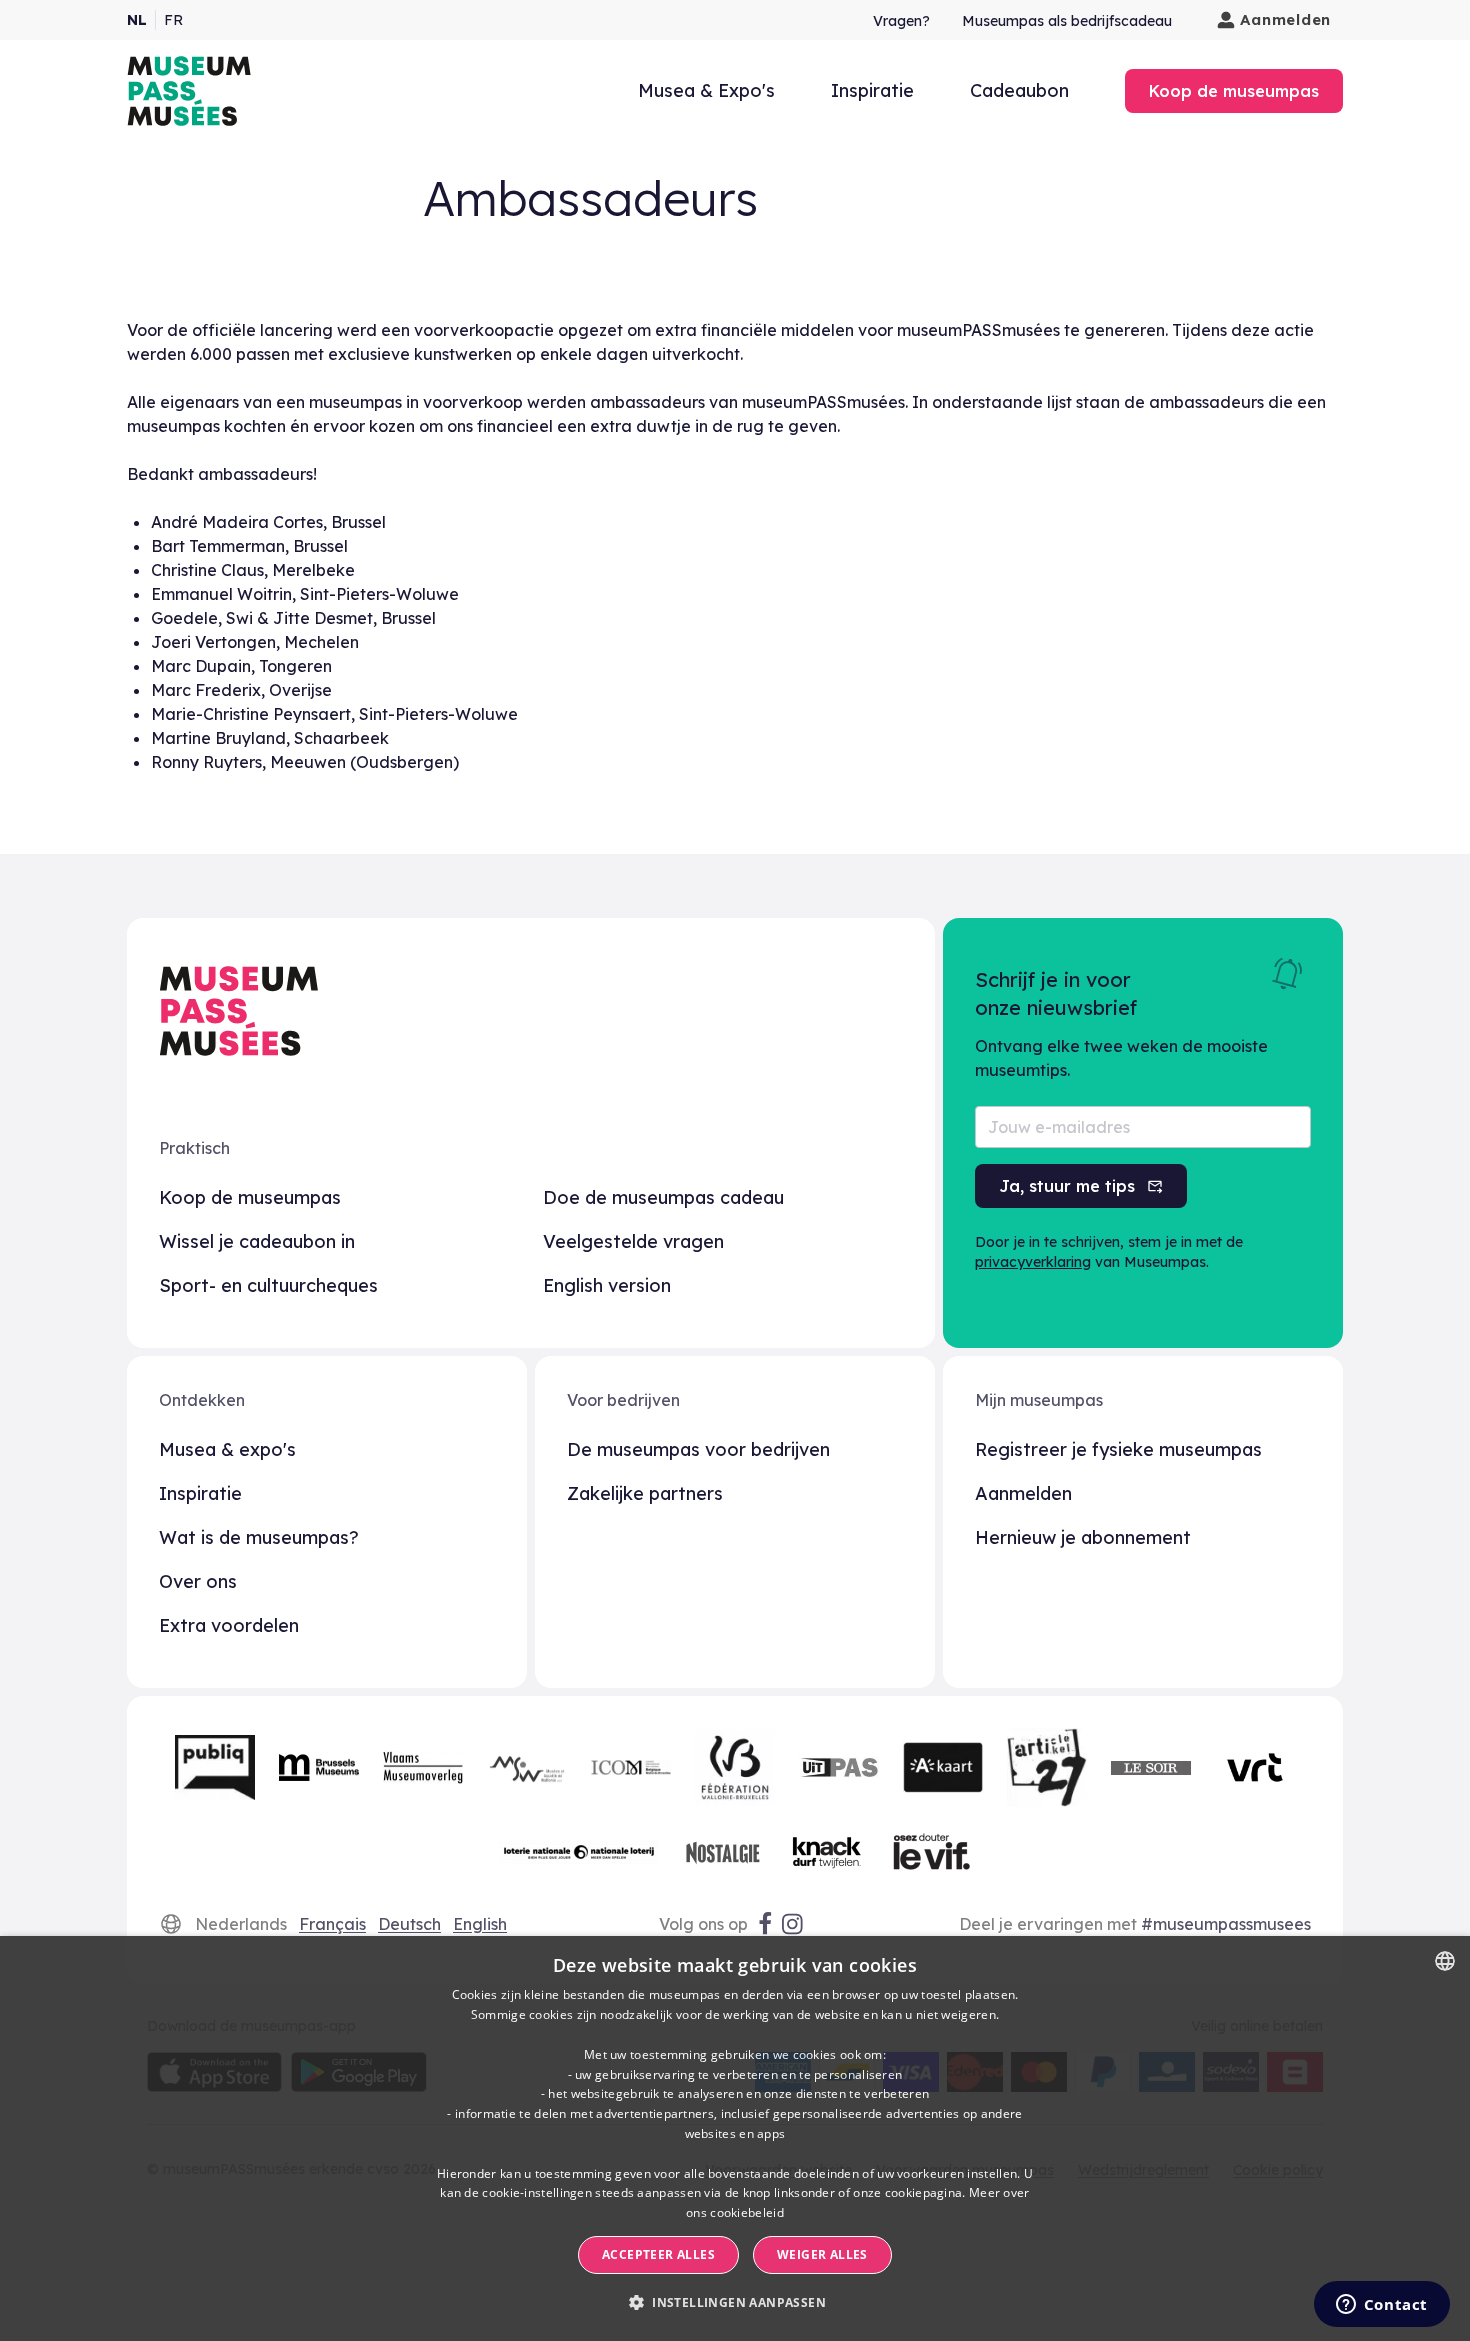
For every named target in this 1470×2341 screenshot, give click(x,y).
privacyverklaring (1033, 1262)
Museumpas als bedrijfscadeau (1067, 21)
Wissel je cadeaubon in (257, 1241)
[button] (735, 2303)
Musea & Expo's (706, 90)
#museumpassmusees (1226, 1924)
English (480, 1924)
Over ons (198, 1581)
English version (607, 1285)
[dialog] (735, 2138)
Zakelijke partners (645, 1493)
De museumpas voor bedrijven (698, 1449)
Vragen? (901, 21)
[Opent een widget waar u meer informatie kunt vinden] (1381, 2306)
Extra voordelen (229, 1625)
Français (332, 1924)
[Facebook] (765, 1924)
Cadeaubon (1019, 90)
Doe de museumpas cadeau (663, 1197)
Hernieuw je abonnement (1083, 1537)
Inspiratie (872, 90)
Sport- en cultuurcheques (268, 1285)
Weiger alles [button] (822, 2254)
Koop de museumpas (250, 1197)
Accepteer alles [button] (658, 2254)
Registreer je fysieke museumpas (1118, 1449)
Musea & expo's (227, 1449)
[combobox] (1445, 1961)
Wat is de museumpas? (259, 1537)
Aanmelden (1285, 19)
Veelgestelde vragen (633, 1241)
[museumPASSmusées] (189, 91)
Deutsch (409, 1924)
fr (173, 20)
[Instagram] (794, 1924)
